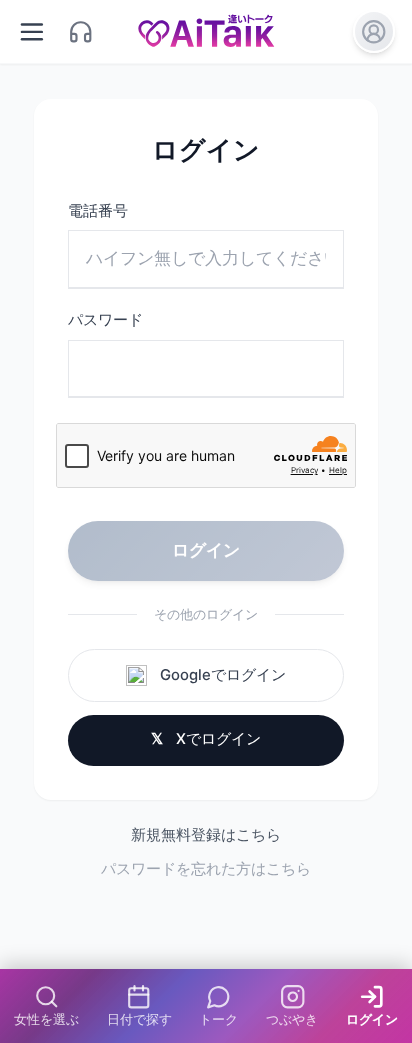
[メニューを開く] (32, 31)
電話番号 (98, 211)
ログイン (206, 550)
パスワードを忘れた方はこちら (206, 869)
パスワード (105, 320)
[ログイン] (374, 31)
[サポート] (81, 31)
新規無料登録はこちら (206, 835)
